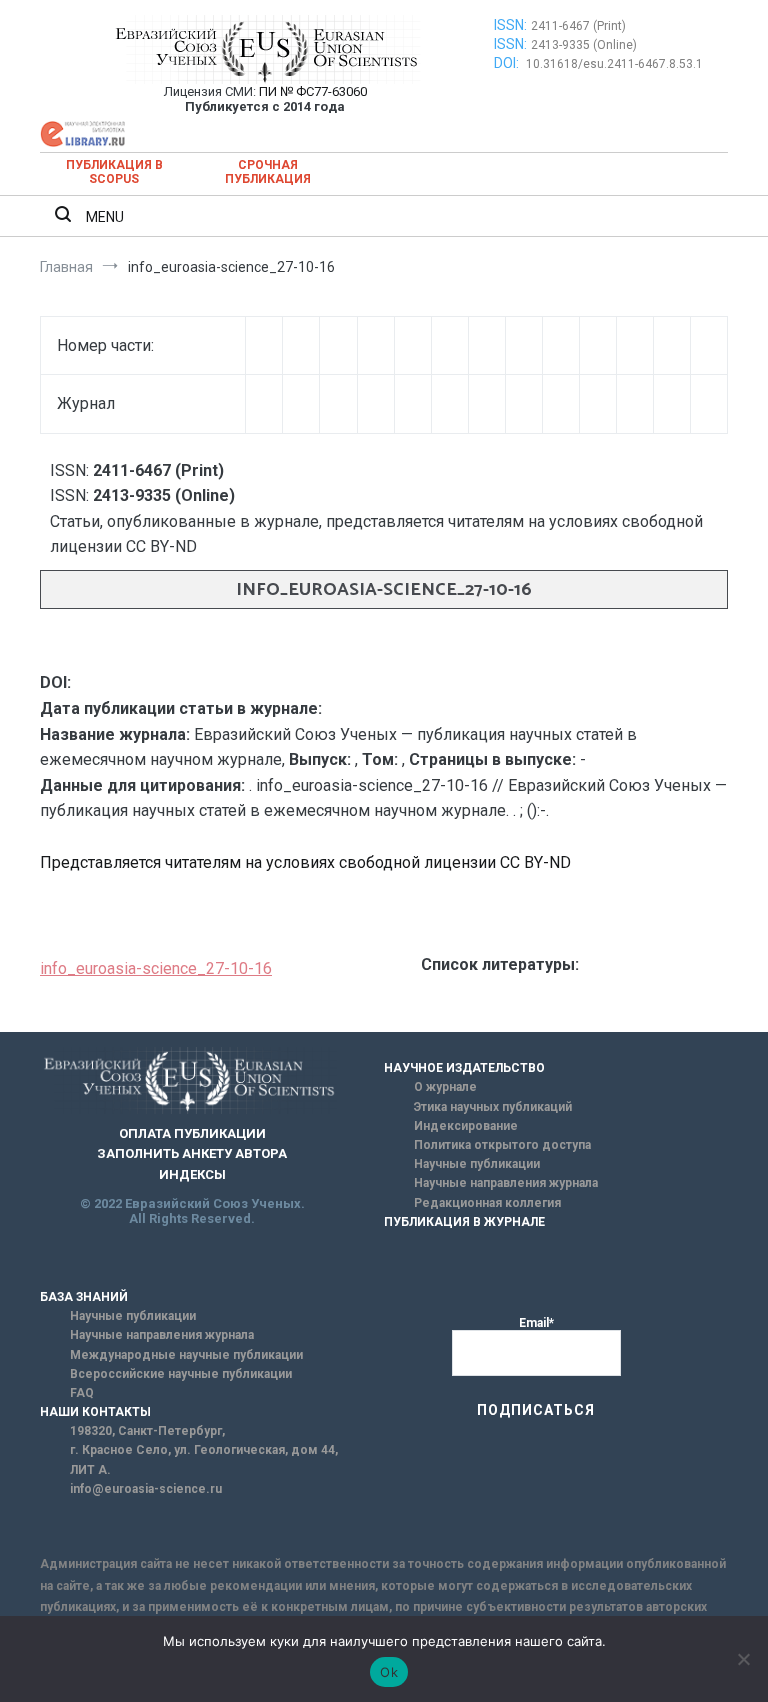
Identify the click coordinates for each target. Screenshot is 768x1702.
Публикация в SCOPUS (114, 172)
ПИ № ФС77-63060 (313, 91)
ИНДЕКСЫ (192, 1174)
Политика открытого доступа (502, 1145)
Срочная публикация (268, 172)
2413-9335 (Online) (584, 45)
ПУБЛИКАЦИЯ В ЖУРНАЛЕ (464, 1222)
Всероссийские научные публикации (181, 1374)
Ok (389, 1672)
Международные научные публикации (186, 1355)
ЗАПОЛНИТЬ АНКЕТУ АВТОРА (192, 1153)
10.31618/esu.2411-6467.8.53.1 (614, 64)
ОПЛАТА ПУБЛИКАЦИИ (192, 1133)
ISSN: (510, 25)
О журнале (445, 1087)
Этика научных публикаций (493, 1107)
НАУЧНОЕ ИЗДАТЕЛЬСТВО (464, 1068)
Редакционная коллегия (487, 1203)
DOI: (508, 63)
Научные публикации (477, 1164)
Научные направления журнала (506, 1183)
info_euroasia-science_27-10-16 (156, 968)
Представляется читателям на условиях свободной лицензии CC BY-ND (305, 862)
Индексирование (466, 1126)
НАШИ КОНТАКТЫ (95, 1412)
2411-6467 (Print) (578, 26)
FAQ (82, 1393)
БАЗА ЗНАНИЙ (84, 1297)
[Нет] (743, 1659)
